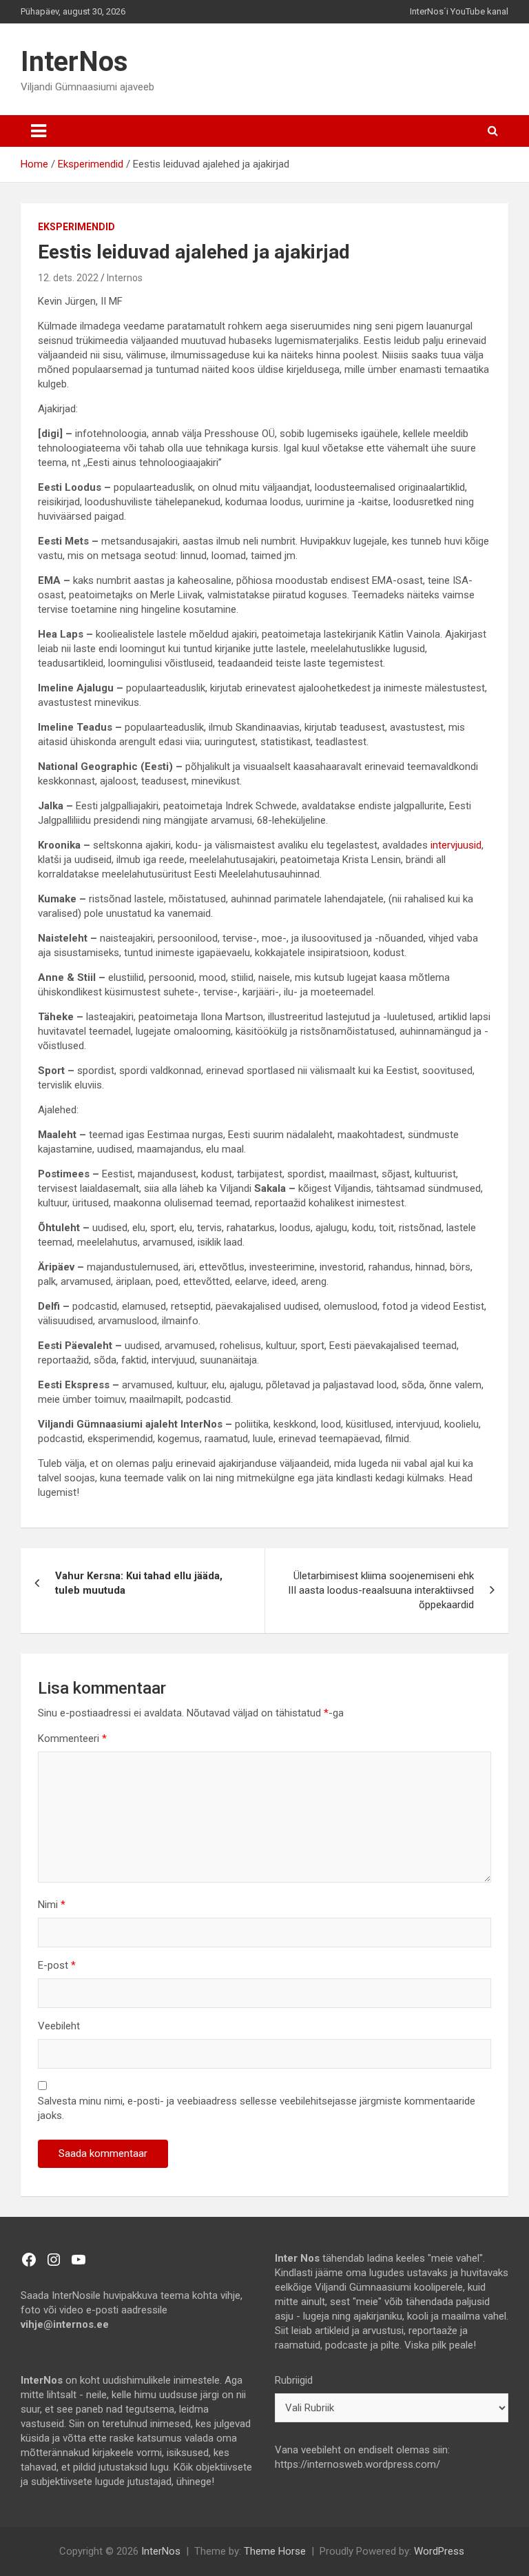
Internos (125, 278)
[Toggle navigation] (39, 131)
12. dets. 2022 (68, 278)
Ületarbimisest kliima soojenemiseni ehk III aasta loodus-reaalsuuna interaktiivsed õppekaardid (381, 1590)
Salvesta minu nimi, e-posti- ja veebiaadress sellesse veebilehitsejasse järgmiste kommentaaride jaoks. (257, 2108)
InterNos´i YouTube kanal (459, 11)
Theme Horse (275, 2551)
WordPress (439, 2551)
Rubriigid (294, 2380)
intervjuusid (456, 845)
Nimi (52, 1905)
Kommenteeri (72, 1738)
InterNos (74, 62)
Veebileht (59, 2026)
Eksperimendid (76, 227)
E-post (57, 1965)
